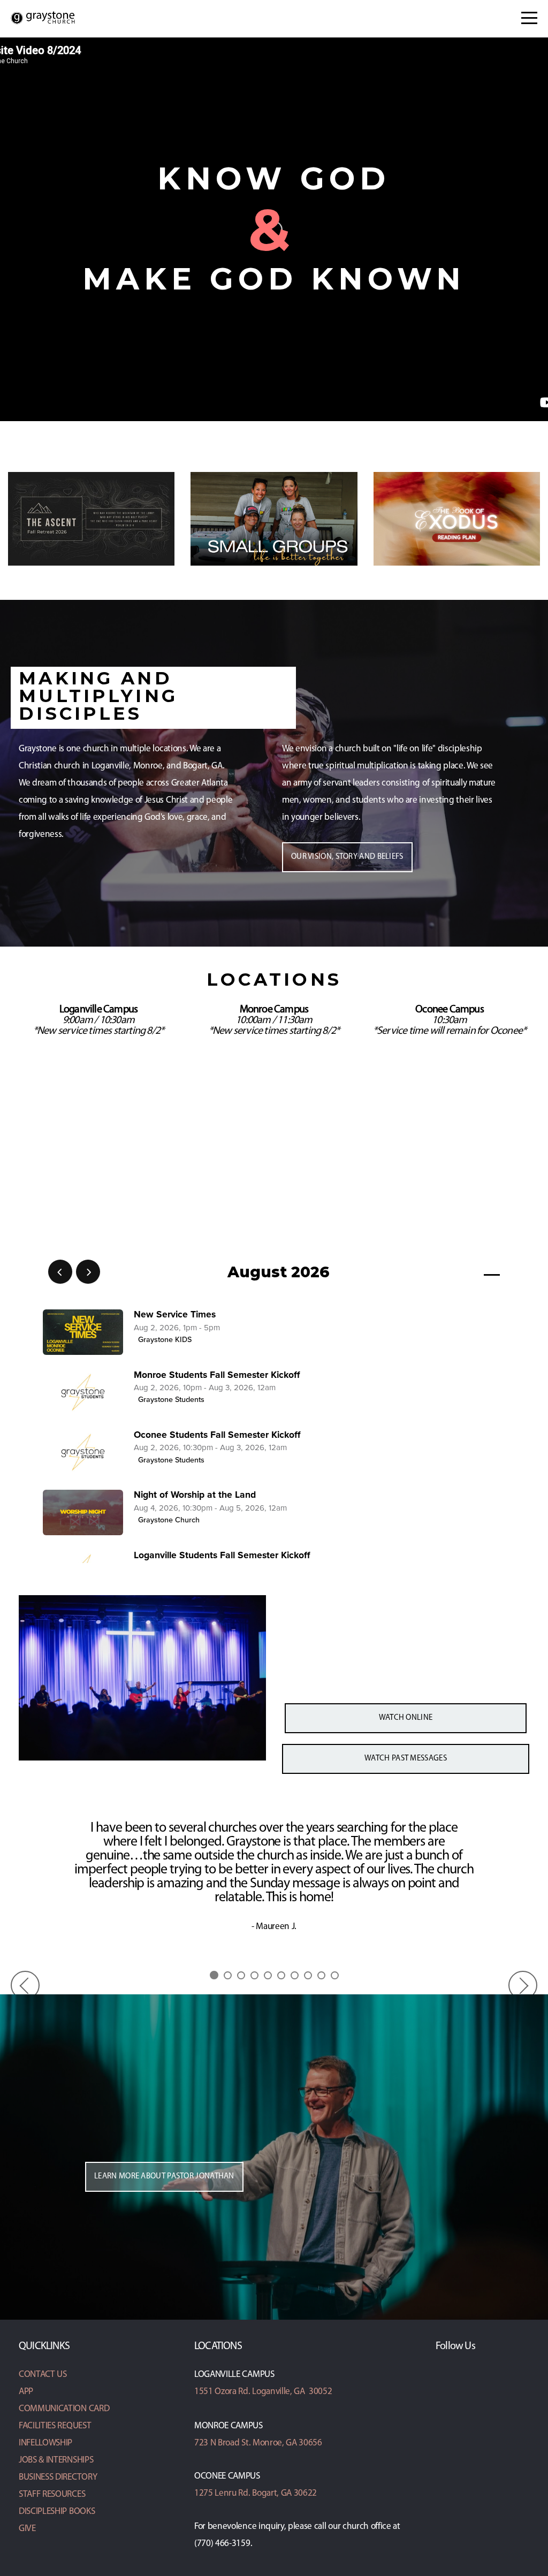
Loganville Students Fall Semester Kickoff (222, 1555)
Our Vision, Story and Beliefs (347, 857)
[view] (461, 1272)
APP (26, 2392)
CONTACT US (43, 2375)
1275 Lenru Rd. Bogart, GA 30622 (256, 2493)
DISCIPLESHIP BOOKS (57, 2512)
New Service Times (175, 1314)
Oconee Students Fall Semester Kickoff (217, 1435)
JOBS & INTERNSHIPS (56, 2460)
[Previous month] (60, 1272)
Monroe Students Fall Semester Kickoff (217, 1375)
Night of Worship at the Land (195, 1495)
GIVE (27, 2529)
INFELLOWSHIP (45, 2443)
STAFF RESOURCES (52, 2494)
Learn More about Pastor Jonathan (164, 2177)
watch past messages (406, 1759)
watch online (406, 1718)
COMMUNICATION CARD (64, 2409)
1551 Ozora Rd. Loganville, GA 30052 (263, 2392)
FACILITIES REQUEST (55, 2426)
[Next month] (88, 1272)
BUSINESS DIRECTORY (58, 2477)
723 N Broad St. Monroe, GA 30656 (258, 2443)
